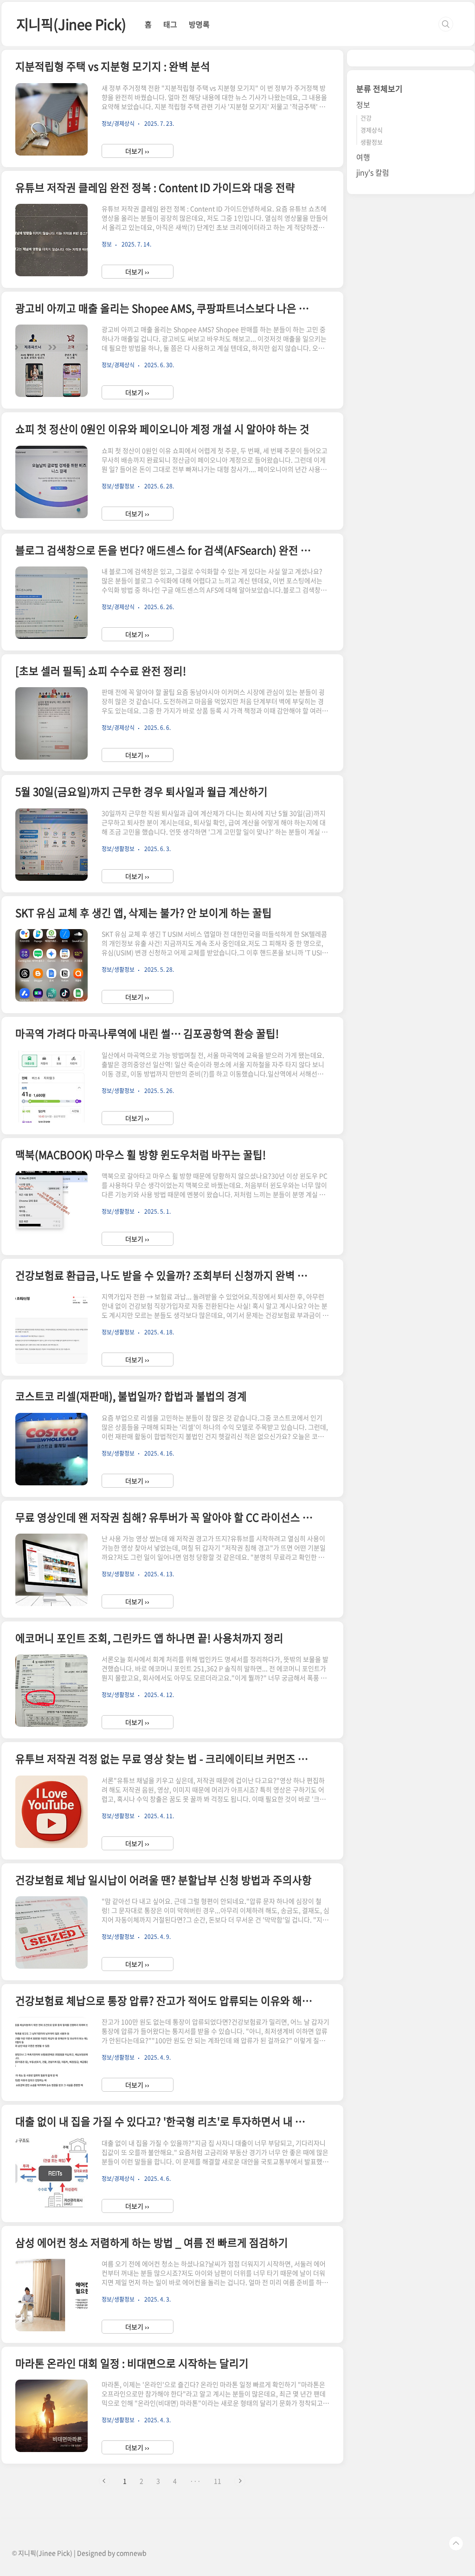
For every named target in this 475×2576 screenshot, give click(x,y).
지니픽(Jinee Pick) (71, 24)
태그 (170, 24)
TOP (456, 2543)
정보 (363, 104)
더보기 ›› (137, 151)
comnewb (132, 2553)
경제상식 (372, 130)
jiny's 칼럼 (373, 172)
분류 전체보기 (379, 88)
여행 (363, 157)
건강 (366, 118)
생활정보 (372, 142)
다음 (240, 2481)
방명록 (199, 24)
